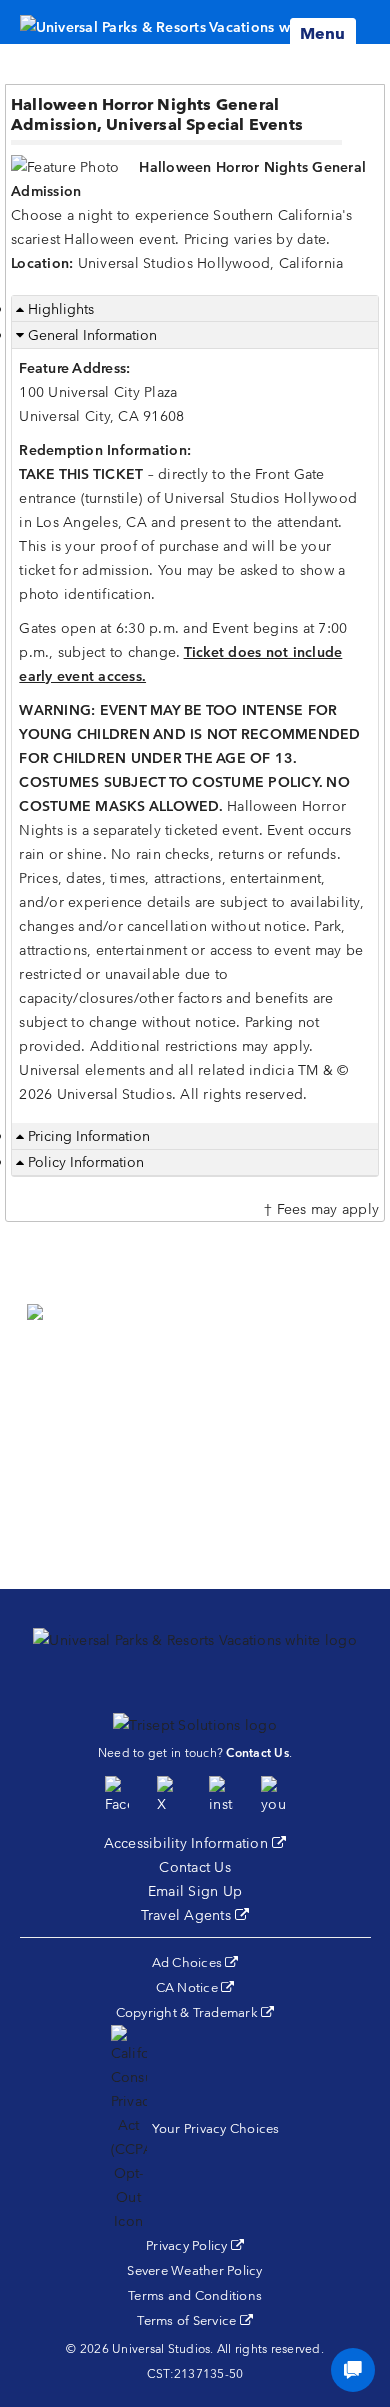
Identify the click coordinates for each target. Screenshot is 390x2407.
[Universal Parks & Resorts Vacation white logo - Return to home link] (186, 22)
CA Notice (195, 1987)
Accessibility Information (195, 1843)
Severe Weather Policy (194, 2270)
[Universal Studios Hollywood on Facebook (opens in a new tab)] (117, 1796)
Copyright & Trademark (195, 2012)
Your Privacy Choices (216, 2129)
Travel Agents (195, 1915)
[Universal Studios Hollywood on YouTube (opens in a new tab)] (273, 1796)
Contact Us (195, 1867)
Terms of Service (195, 2320)
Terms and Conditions (195, 2295)
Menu (323, 33)
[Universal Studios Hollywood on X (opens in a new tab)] (169, 1796)
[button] (195, 1424)
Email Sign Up (195, 1891)
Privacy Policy (195, 2245)
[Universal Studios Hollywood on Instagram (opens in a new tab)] (221, 1796)
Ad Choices (195, 1962)
